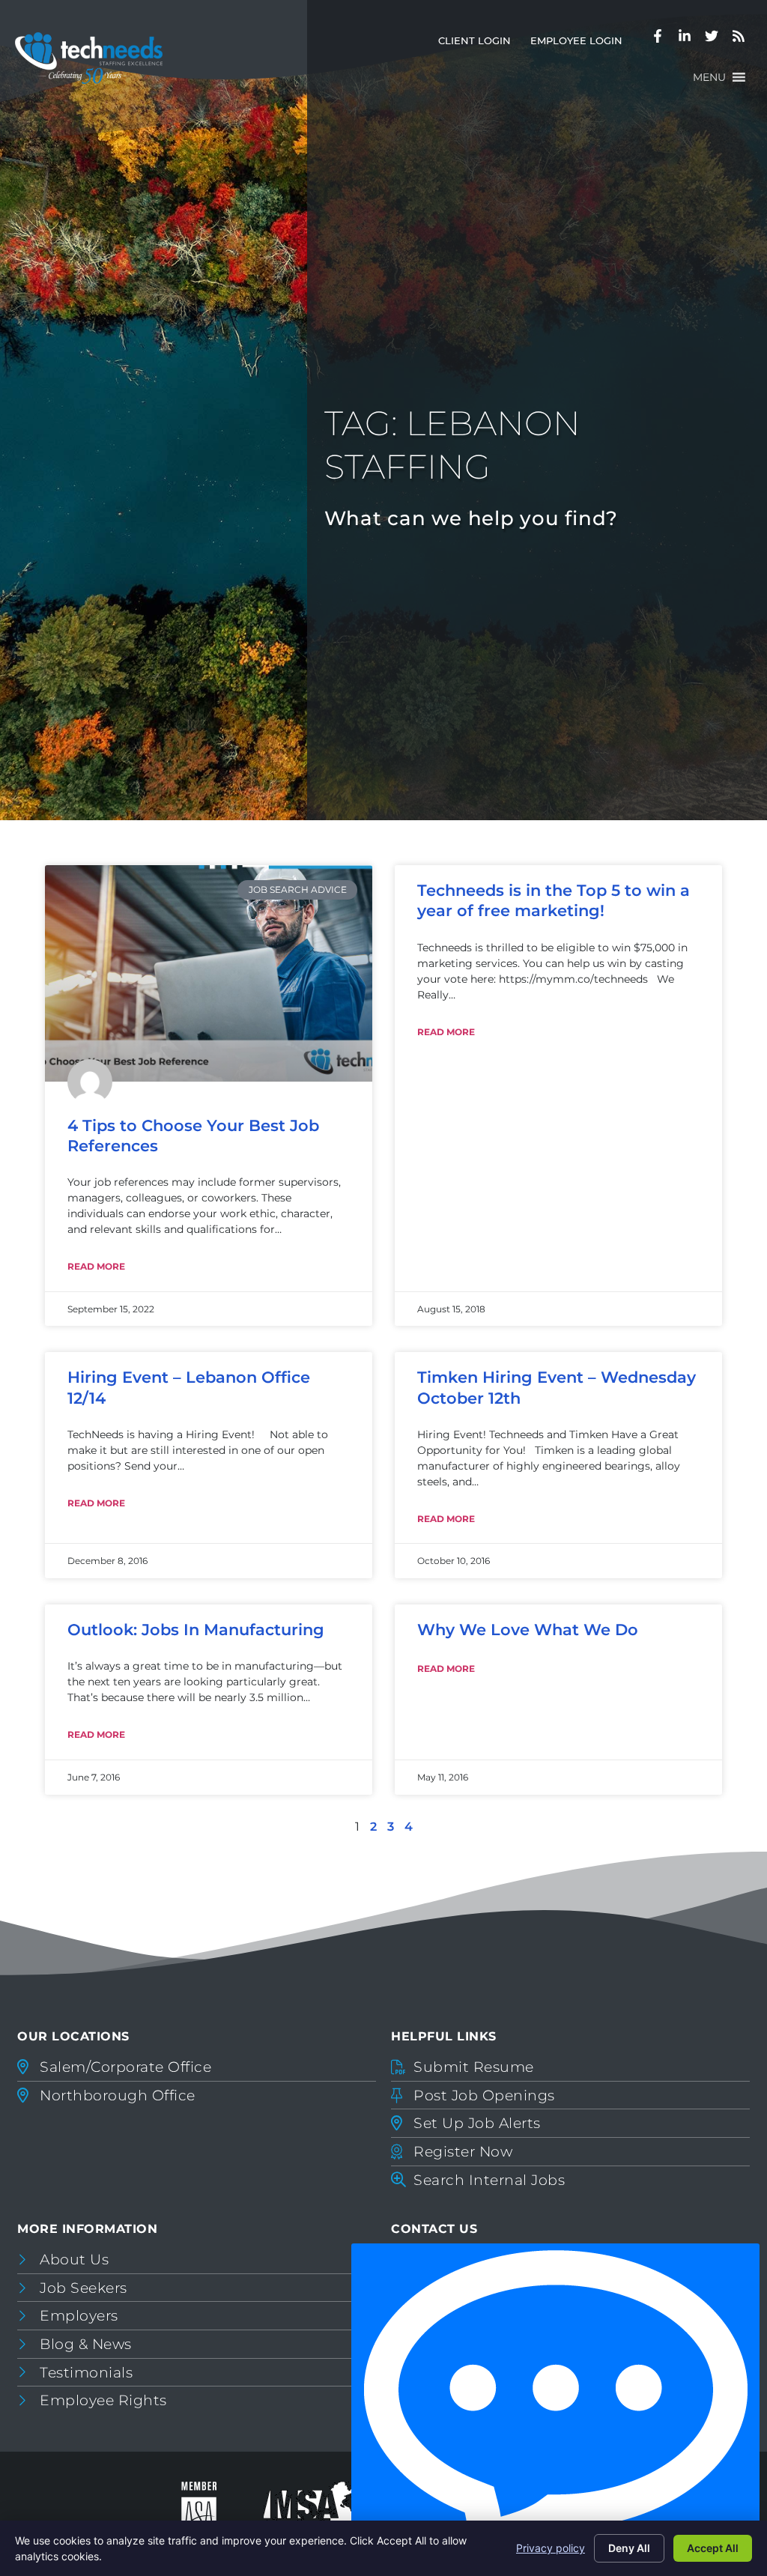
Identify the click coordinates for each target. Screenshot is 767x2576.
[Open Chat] (555, 2406)
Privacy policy (551, 2548)
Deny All (629, 2548)
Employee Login (581, 44)
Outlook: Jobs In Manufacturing (196, 1630)
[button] (709, 77)
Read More (96, 1266)
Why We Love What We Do (528, 1630)
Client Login (479, 44)
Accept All (713, 2548)
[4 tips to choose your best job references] (209, 973)
